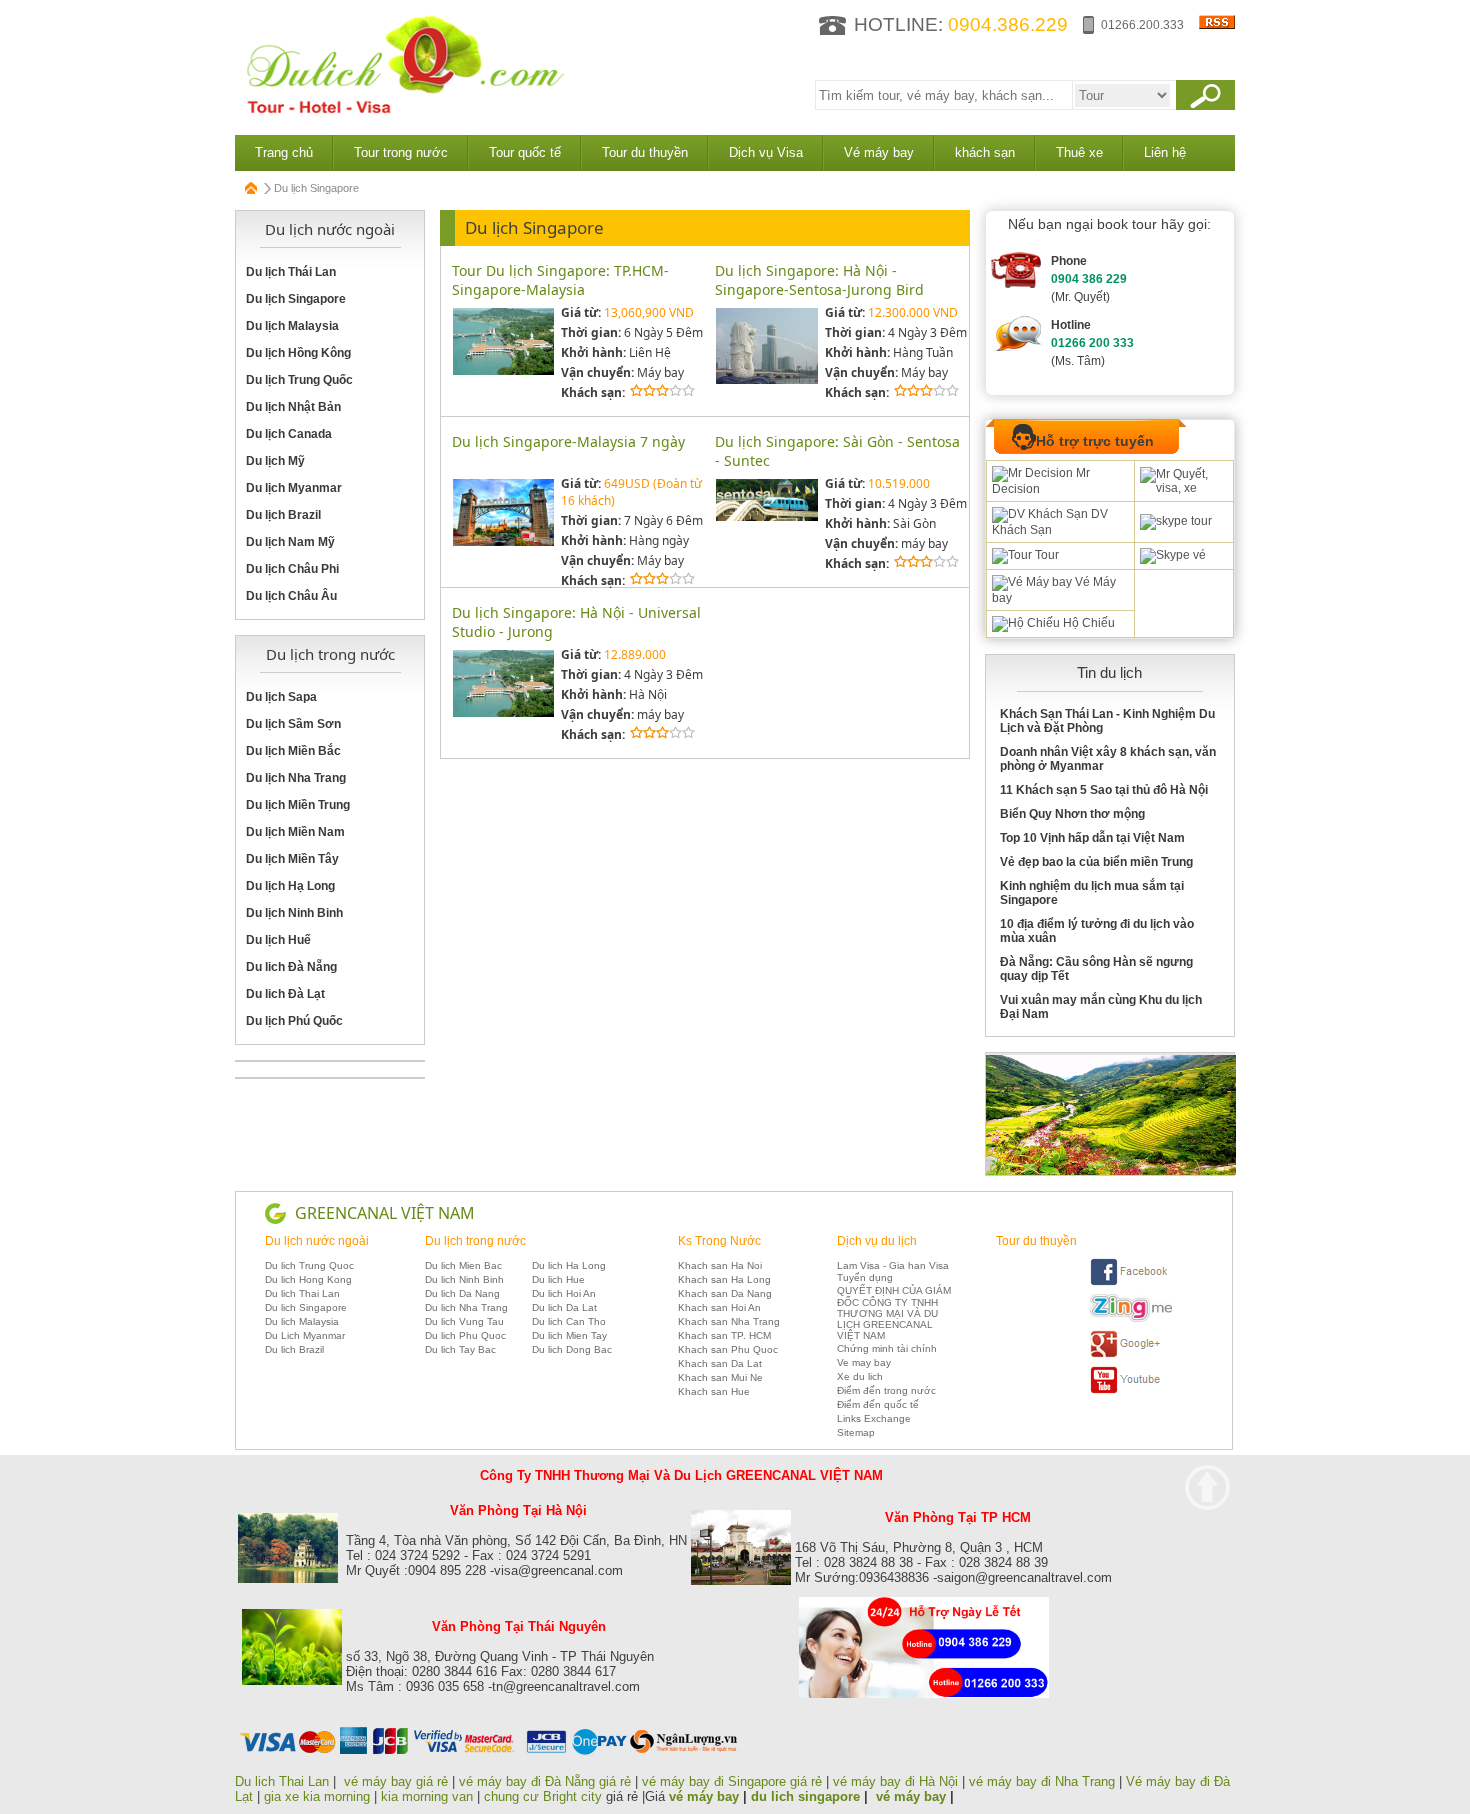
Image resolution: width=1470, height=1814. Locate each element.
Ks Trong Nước (719, 1241)
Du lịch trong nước (475, 1241)
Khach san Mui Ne (720, 1377)
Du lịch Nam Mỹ (290, 542)
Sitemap (856, 1432)
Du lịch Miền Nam (295, 832)
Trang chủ (284, 152)
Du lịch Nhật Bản (293, 407)
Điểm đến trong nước (886, 1390)
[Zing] (1131, 1318)
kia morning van (427, 1796)
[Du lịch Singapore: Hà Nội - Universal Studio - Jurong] (503, 713)
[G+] (1131, 1354)
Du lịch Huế (278, 940)
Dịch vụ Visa (766, 152)
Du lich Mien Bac (463, 1265)
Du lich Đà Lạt (285, 994)
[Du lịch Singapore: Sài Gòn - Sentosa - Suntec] (766, 517)
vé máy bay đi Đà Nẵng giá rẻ (545, 1781)
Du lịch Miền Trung (298, 805)
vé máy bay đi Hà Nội (895, 1781)
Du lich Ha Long (569, 1265)
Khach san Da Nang (725, 1293)
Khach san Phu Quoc (728, 1349)
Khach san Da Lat (720, 1363)
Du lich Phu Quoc (465, 1335)
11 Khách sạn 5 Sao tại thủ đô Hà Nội (1104, 790)
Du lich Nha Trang (466, 1307)
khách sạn (985, 152)
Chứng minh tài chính (887, 1348)
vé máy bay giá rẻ (398, 1781)
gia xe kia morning (317, 1796)
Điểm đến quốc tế (878, 1404)
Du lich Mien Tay (569, 1335)
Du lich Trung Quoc (309, 1265)
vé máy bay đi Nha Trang (1042, 1781)
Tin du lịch (1109, 672)
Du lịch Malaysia (292, 326)
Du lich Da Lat (564, 1307)
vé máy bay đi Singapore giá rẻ (732, 1781)
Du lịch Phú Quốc (294, 1021)
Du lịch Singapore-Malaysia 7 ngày (568, 441)
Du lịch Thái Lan (291, 272)
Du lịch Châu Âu (291, 596)
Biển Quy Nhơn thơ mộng (1072, 814)
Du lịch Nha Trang (296, 778)
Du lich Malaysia (302, 1321)
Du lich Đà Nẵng (291, 967)
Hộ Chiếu (1087, 623)
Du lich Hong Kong (308, 1279)
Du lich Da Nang (462, 1293)
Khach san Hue (714, 1391)
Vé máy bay (879, 152)
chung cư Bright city (543, 1796)
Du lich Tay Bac (460, 1349)
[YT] (1131, 1390)
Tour (1045, 555)
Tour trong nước (401, 152)
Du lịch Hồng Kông (298, 353)
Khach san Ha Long (724, 1279)
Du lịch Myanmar (294, 488)
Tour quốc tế (525, 152)
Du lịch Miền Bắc (293, 751)
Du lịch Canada (289, 434)
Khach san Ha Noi (720, 1265)
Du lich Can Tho (569, 1321)
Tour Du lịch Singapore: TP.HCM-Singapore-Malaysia (560, 280)
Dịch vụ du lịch (877, 1241)
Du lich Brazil (294, 1349)
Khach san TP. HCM (724, 1335)
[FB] (1131, 1282)
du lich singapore (805, 1796)
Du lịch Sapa (281, 697)
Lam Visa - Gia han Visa (893, 1265)
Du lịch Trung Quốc (299, 380)
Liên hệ (1165, 152)
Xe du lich (860, 1376)
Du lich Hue (558, 1279)
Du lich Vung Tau (464, 1321)
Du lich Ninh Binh (464, 1279)
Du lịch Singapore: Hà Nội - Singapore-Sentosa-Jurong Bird (819, 280)
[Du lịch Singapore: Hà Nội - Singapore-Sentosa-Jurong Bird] (766, 380)
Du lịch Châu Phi (292, 569)
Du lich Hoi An (564, 1293)
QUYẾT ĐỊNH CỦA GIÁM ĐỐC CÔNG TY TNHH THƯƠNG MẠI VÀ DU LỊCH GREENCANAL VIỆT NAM (894, 1313)
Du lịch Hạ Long (290, 886)
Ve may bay (864, 1362)
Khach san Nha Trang (729, 1321)
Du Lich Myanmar (305, 1335)
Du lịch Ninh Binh (294, 913)
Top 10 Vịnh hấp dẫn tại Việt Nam (1092, 838)
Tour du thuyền (645, 152)
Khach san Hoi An (719, 1307)
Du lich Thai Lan (302, 1293)
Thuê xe (1079, 152)
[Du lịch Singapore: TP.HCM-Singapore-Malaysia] (503, 371)
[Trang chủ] (252, 188)
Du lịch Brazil (283, 515)
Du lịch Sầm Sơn (293, 724)
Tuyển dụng (865, 1277)
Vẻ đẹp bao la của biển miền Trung (1096, 862)
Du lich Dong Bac (572, 1349)
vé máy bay (704, 1796)
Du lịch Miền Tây (292, 859)
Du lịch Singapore (296, 299)
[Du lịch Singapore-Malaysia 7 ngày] (503, 542)
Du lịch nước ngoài (317, 1241)
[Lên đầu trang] (1207, 1487)
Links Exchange (874, 1418)
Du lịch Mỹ (275, 461)
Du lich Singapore (306, 1307)
